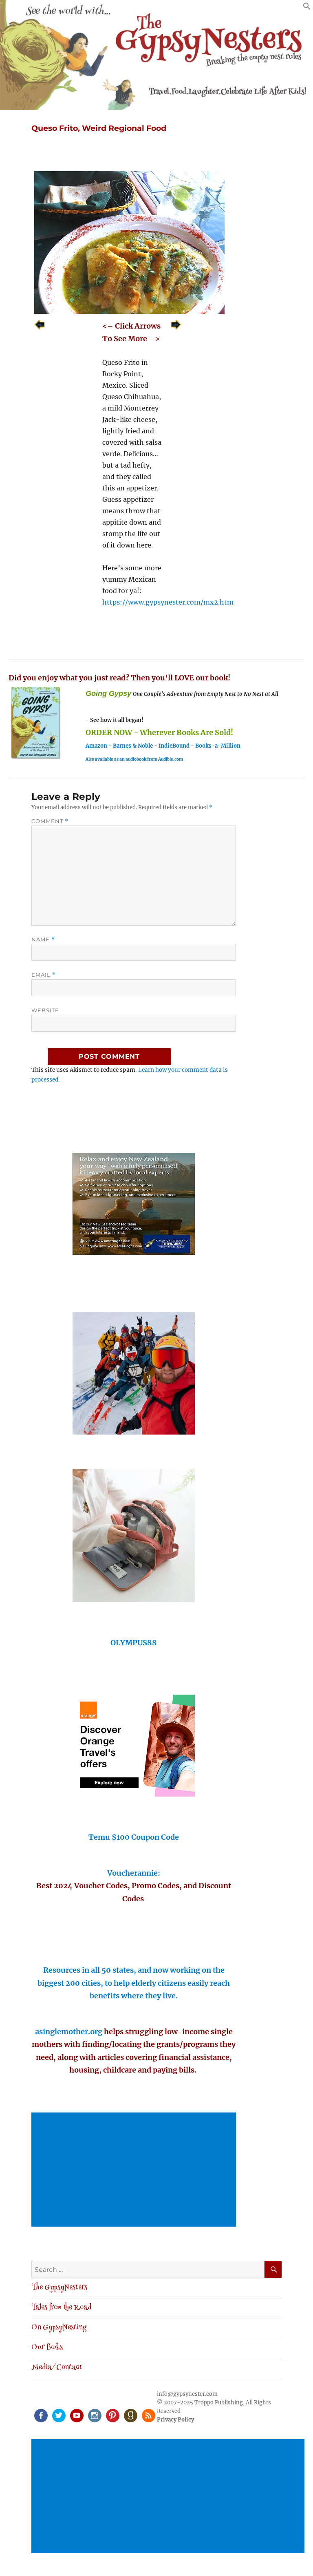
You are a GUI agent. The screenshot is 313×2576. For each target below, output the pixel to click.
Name (43, 939)
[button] (307, 8)
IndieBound (174, 746)
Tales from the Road (61, 2308)
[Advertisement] (136, 2170)
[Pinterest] (112, 2415)
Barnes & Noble (133, 746)
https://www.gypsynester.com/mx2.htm (168, 602)
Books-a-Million (218, 746)
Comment (50, 821)
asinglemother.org (69, 2032)
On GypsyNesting (59, 2328)
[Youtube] (76, 2415)
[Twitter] (58, 2415)
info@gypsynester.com (187, 2394)
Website (45, 1010)
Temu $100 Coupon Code (134, 1837)
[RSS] (148, 2415)
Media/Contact (57, 2368)
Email (44, 975)
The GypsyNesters (59, 2288)
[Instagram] (94, 2415)
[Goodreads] (130, 2415)
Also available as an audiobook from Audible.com (134, 759)
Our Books (47, 2348)
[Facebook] (40, 2415)
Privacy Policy (175, 2420)
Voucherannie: (134, 1873)
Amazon (96, 746)
